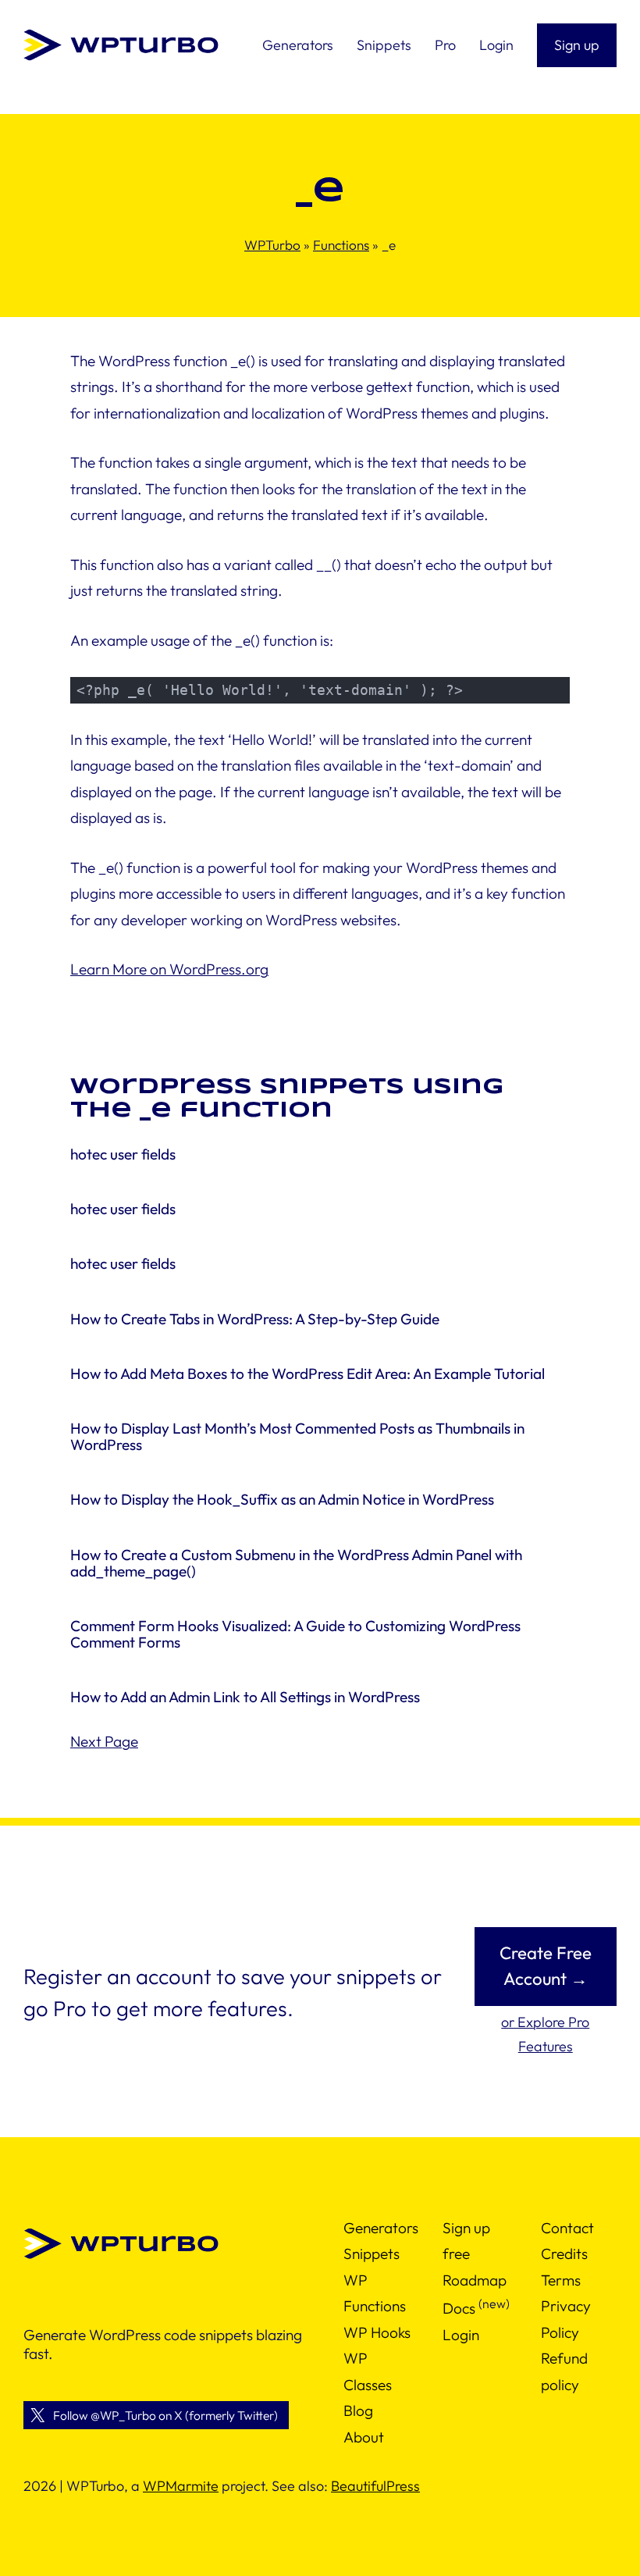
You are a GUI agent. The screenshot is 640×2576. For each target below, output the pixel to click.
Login (461, 2335)
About (364, 2436)
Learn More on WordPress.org (169, 969)
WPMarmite (181, 2486)
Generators (381, 2228)
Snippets (372, 2254)
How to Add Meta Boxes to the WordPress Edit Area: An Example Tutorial (308, 1374)
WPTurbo (272, 245)
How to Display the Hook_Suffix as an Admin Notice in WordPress (282, 1500)
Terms (561, 2280)
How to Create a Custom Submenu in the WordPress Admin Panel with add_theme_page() (296, 1563)
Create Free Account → (546, 1966)
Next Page (104, 1741)
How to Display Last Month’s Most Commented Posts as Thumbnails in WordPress (297, 1437)
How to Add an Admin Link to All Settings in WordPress (245, 1697)
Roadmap (475, 2280)
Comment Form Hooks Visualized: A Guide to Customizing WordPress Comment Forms (295, 1634)
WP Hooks (377, 2332)
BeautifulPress (375, 2486)
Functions (341, 245)
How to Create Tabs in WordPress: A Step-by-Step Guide (255, 1319)
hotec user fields (123, 1154)
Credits (564, 2254)
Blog (358, 2410)
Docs (459, 2308)
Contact (567, 2228)
